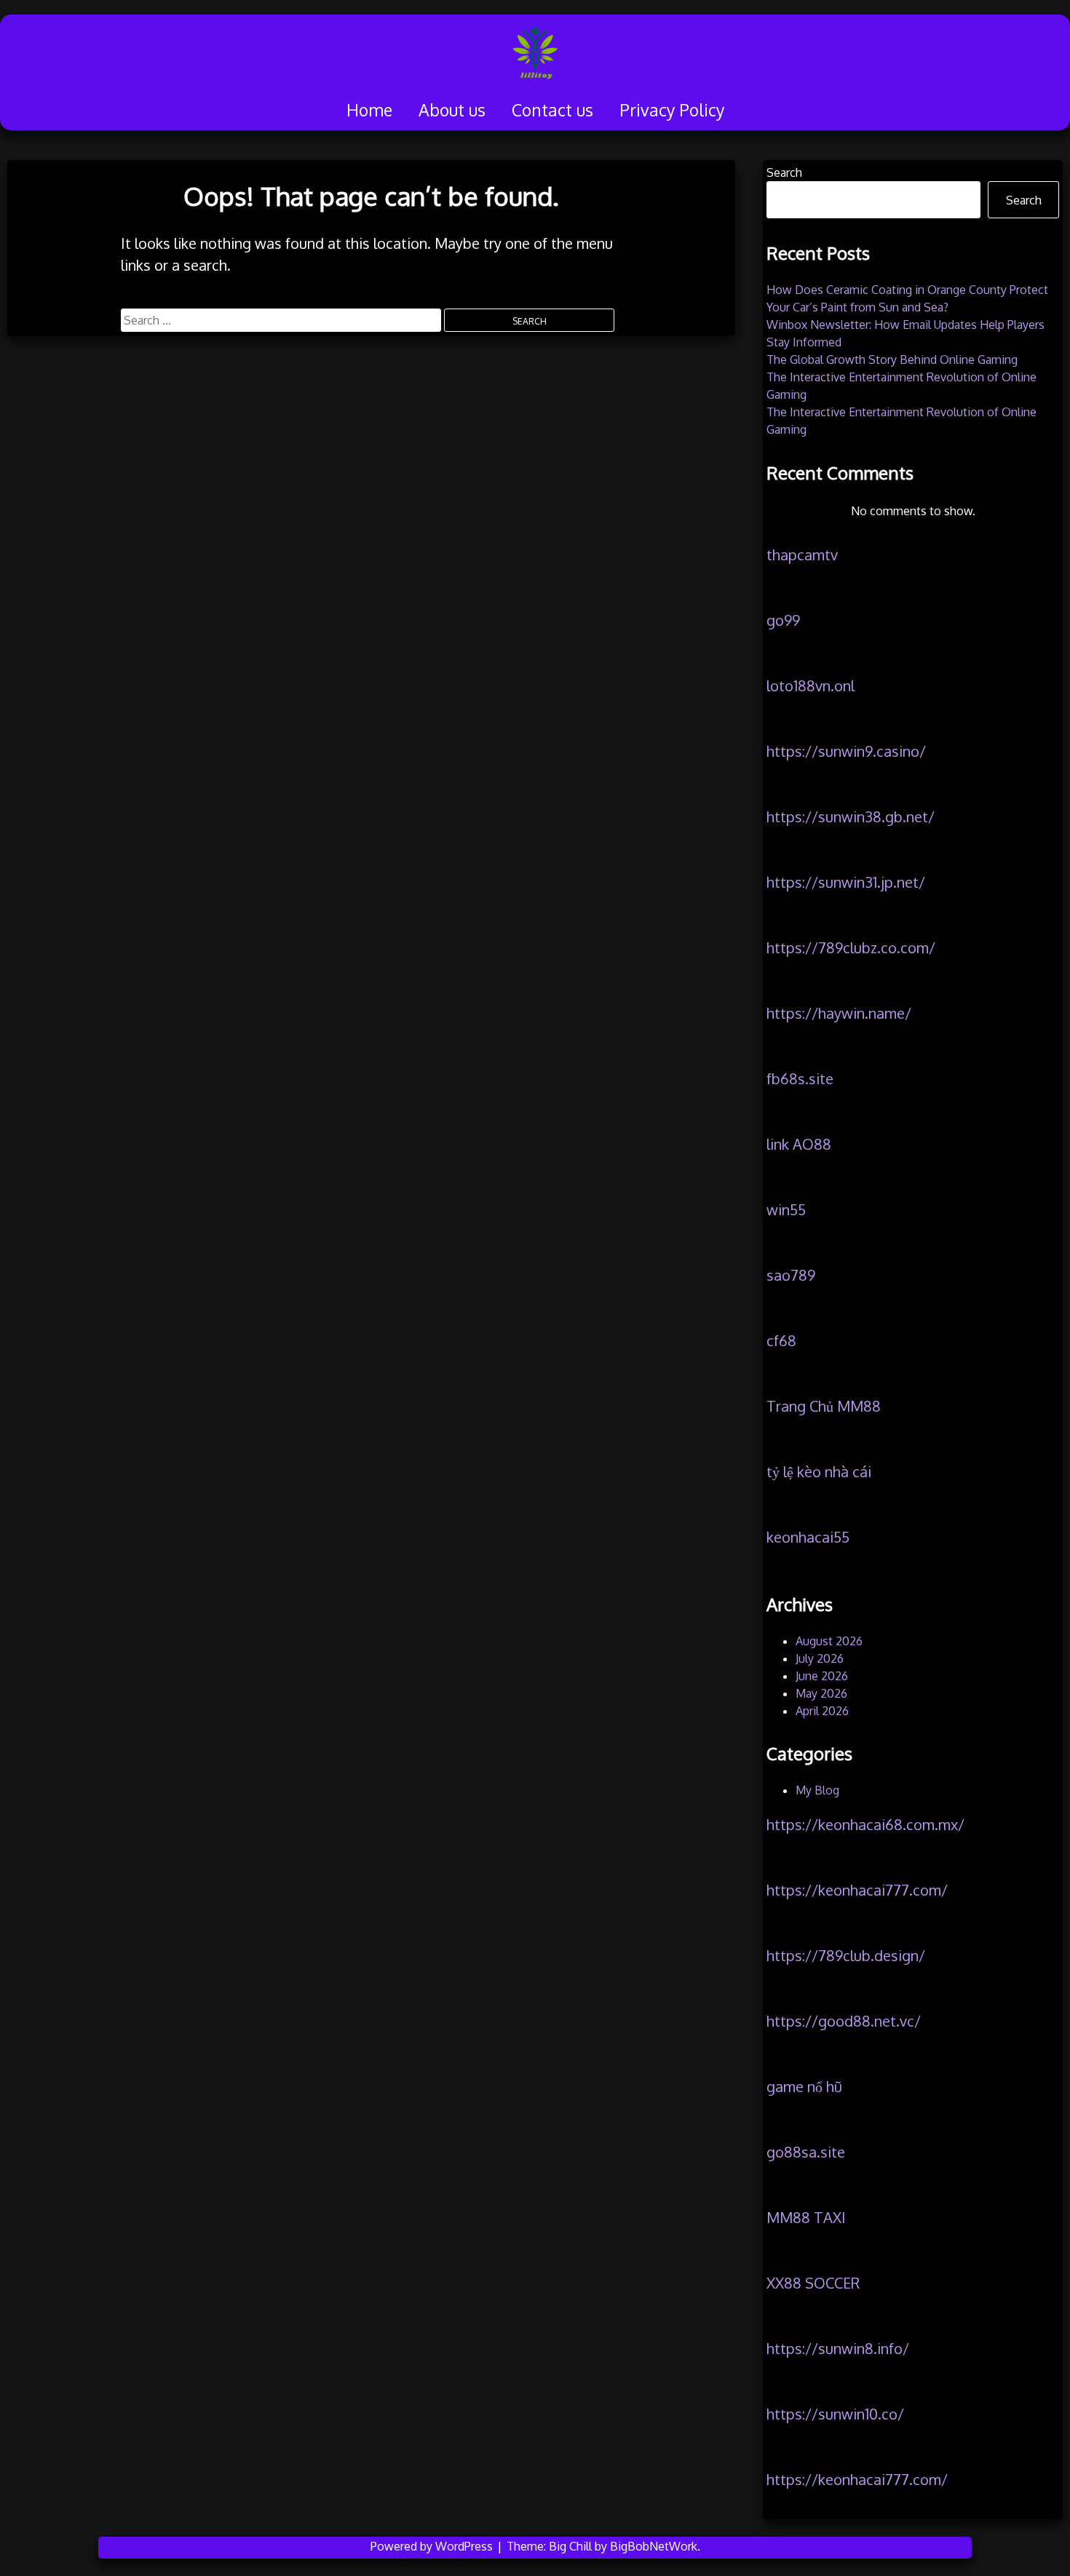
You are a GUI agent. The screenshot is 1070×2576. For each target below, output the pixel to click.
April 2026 (822, 1711)
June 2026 (822, 1676)
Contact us (552, 110)
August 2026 (829, 1641)
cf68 (781, 1340)
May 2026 (821, 1693)
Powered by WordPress (433, 2546)
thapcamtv (802, 554)
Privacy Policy (672, 110)
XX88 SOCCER (813, 2283)
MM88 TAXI (806, 2217)
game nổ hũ (804, 2086)
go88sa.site (806, 2152)
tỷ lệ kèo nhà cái (819, 1471)
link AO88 (799, 1144)
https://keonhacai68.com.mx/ (865, 1824)
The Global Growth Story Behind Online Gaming (892, 359)
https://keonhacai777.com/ (857, 1890)
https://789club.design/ (846, 1955)
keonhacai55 (808, 1537)
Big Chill (570, 2546)
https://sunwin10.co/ (835, 2414)
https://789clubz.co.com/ (851, 947)
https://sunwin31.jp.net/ (846, 882)
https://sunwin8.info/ (838, 2348)
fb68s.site (800, 1078)
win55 (786, 1209)
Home (369, 110)
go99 (783, 620)
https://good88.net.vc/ (844, 2021)
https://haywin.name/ (839, 1013)
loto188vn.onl (811, 685)
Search (784, 172)
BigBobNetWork (654, 2546)
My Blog (817, 1790)
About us (452, 110)
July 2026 (820, 1658)
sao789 (791, 1275)
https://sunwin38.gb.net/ (851, 816)
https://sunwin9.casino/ (846, 751)
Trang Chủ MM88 (824, 1406)
